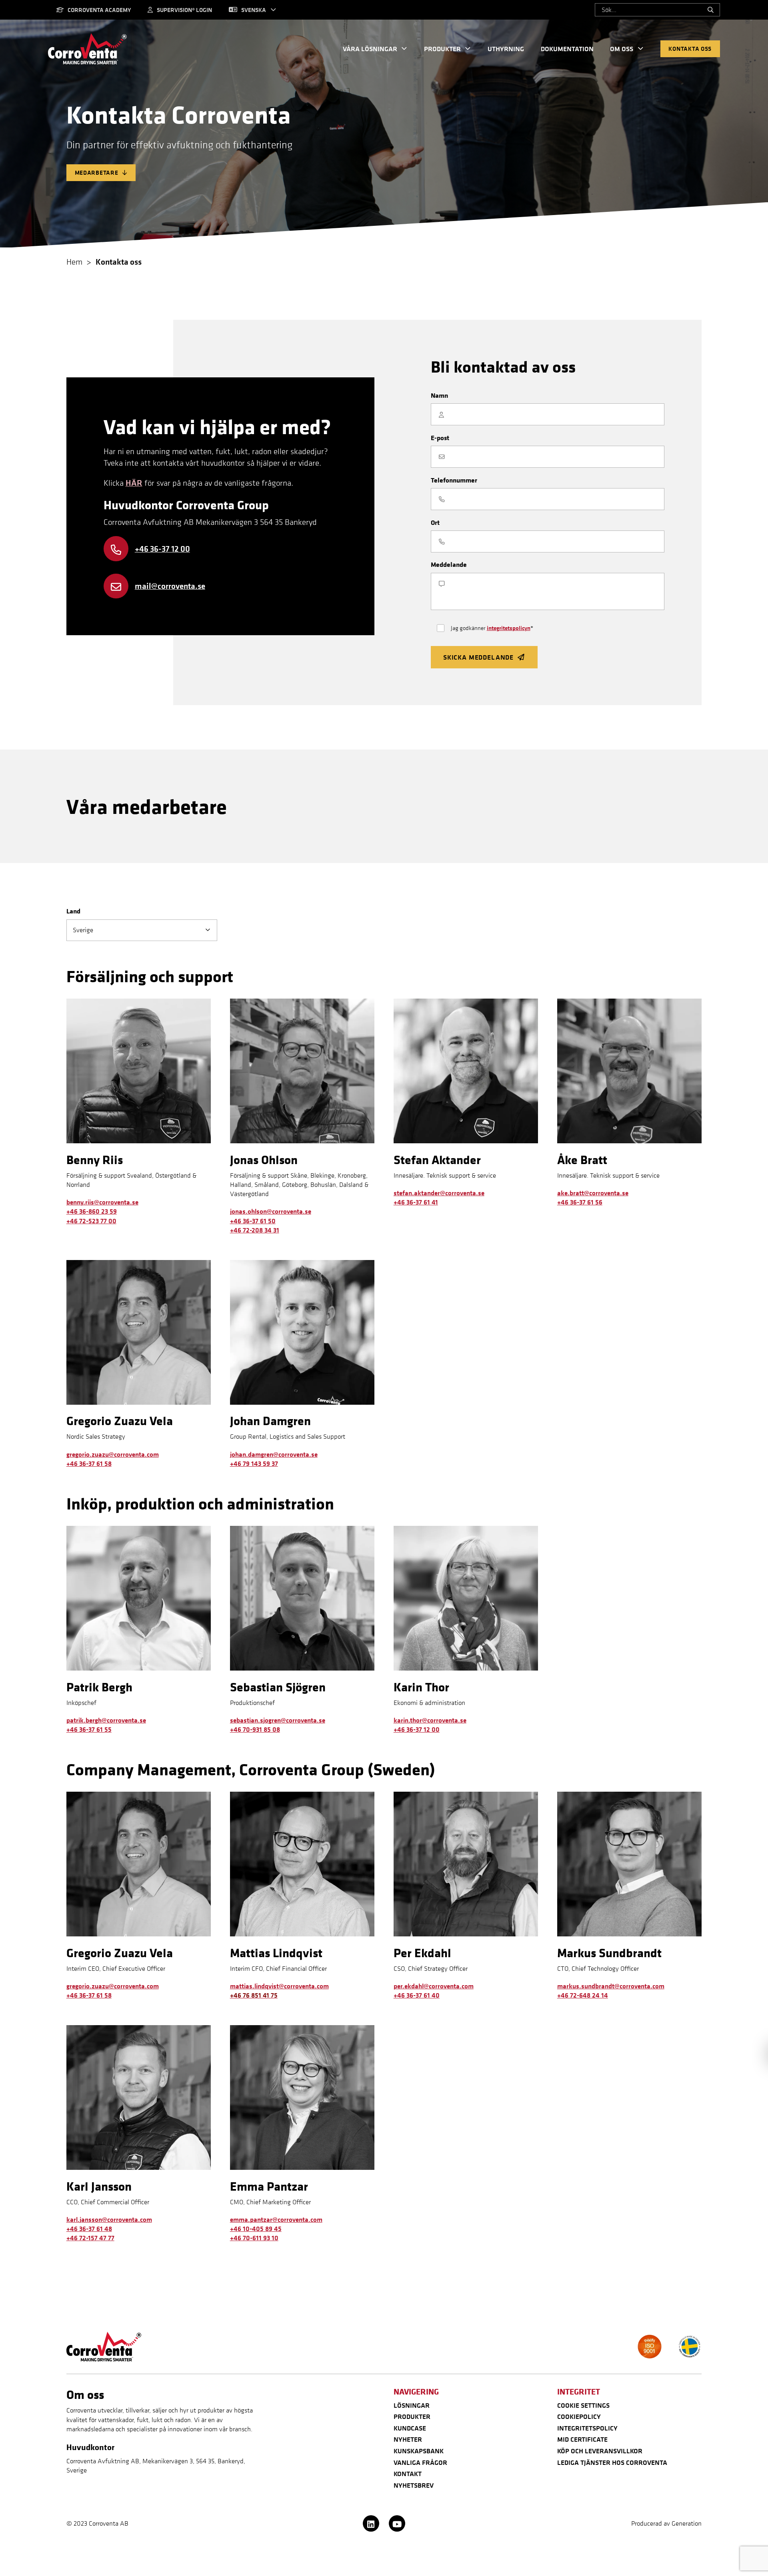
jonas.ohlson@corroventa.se (271, 1211)
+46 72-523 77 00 (91, 1221)
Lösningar (412, 2405)
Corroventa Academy (99, 10)
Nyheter (408, 2439)
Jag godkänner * (492, 628)
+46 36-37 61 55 (89, 1729)
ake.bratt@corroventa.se (593, 1193)
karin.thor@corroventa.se (430, 1720)
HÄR (134, 483)
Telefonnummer (454, 480)
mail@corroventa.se (170, 586)
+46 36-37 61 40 (417, 1995)
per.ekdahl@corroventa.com (434, 1986)
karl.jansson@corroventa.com (109, 2219)
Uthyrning (506, 49)
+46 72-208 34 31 (255, 1230)
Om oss (622, 49)
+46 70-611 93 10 (254, 2238)
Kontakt (408, 2474)
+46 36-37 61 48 (89, 2229)
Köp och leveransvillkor (600, 2451)
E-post (440, 438)
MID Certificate (582, 2439)
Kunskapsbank (419, 2451)
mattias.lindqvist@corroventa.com (279, 1986)
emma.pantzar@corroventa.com (276, 2219)
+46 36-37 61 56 (580, 1202)
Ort (435, 522)
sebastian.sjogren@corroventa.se (278, 1720)
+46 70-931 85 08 (255, 1729)
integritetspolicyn (509, 628)
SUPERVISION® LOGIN (184, 10)
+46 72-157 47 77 (90, 2238)
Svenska (254, 10)
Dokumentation (567, 49)
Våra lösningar (370, 49)
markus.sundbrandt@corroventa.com (611, 1986)
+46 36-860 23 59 (92, 1211)
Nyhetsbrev (414, 2485)
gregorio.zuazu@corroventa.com (113, 1454)
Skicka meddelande (478, 657)
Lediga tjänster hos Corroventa (612, 2462)
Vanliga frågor (420, 2462)
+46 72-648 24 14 (583, 1995)
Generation (687, 2523)
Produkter (442, 49)
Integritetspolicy (587, 2428)
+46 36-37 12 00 (162, 548)
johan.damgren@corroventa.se (274, 1454)
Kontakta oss (690, 49)
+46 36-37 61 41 (416, 1202)
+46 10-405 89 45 (256, 2229)
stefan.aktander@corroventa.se (439, 1193)
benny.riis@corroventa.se (102, 1202)
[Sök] (711, 10)
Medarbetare (97, 172)
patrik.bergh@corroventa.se (106, 1720)
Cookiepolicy (579, 2416)
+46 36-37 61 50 (253, 1221)
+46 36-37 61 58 (89, 1463)
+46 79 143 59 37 (254, 1463)
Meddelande (449, 564)
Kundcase (410, 2428)
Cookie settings (583, 2405)
